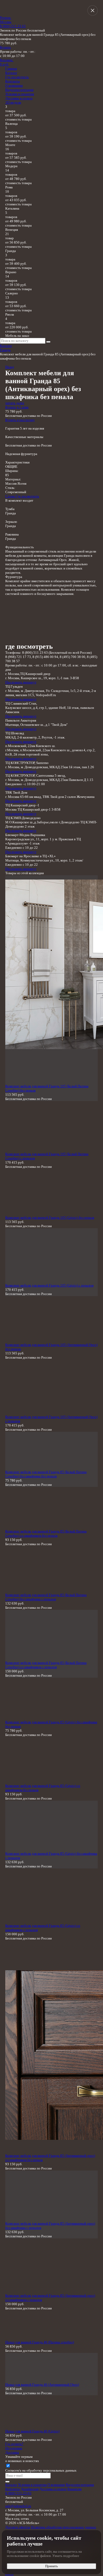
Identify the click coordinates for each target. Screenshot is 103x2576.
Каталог (11, 73)
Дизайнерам (30, 2489)
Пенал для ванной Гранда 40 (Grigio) (32, 2431)
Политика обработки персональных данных (64, 2527)
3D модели (13, 102)
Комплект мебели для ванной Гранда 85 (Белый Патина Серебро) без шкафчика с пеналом (46, 1597)
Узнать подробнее (66, 2556)
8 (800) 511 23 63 (13, 26)
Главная (11, 69)
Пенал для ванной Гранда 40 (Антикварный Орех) (42, 2385)
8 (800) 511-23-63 (18, 2493)
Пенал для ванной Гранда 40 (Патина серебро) (40, 2342)
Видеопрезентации (19, 90)
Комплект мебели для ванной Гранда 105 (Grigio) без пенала (50, 1218)
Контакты (13, 81)
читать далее (15, 403)
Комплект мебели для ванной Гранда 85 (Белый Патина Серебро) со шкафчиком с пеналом (46, 1665)
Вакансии (74, 2489)
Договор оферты (18, 2527)
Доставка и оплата (19, 98)
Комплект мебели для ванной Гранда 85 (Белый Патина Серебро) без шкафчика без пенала (46, 1474)
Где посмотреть (17, 77)
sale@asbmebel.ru (18, 2506)
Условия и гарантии (20, 94)
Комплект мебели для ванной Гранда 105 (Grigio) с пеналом (49, 1285)
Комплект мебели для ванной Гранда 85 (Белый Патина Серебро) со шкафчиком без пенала (46, 1533)
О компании (14, 85)
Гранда (5, 350)
